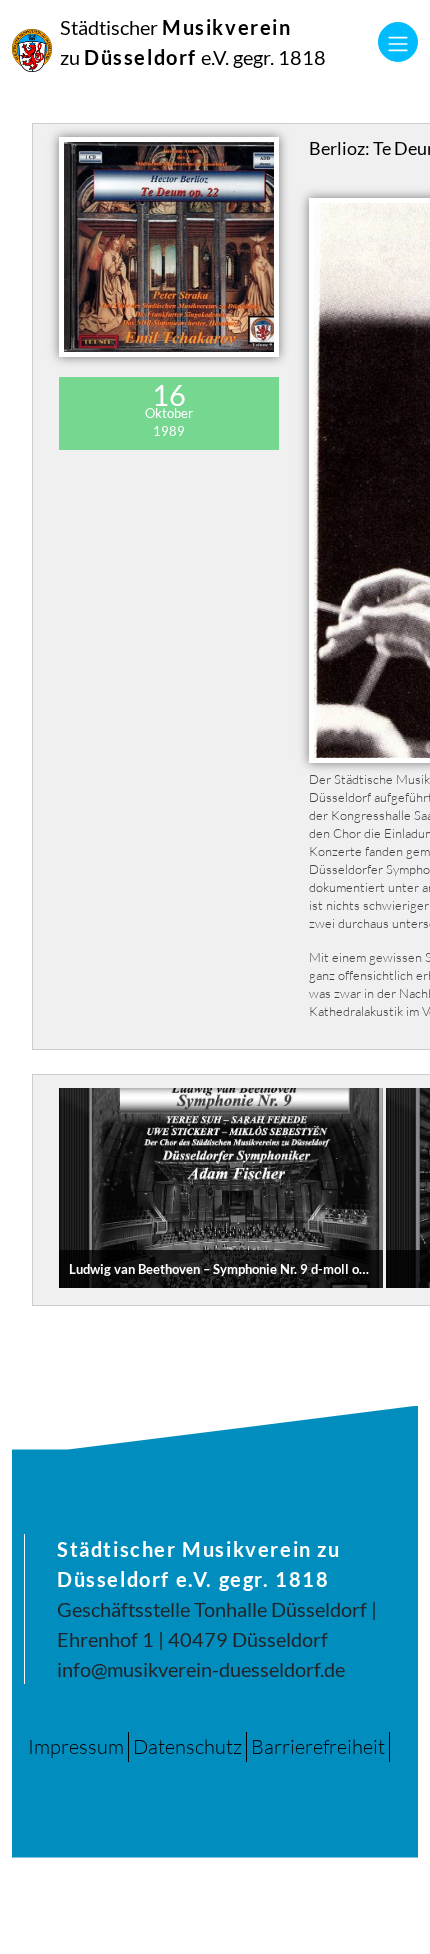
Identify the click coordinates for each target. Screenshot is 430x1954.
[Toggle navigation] (398, 42)
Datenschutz (187, 1746)
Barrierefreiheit (318, 1746)
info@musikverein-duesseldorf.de (201, 1669)
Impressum (76, 1746)
